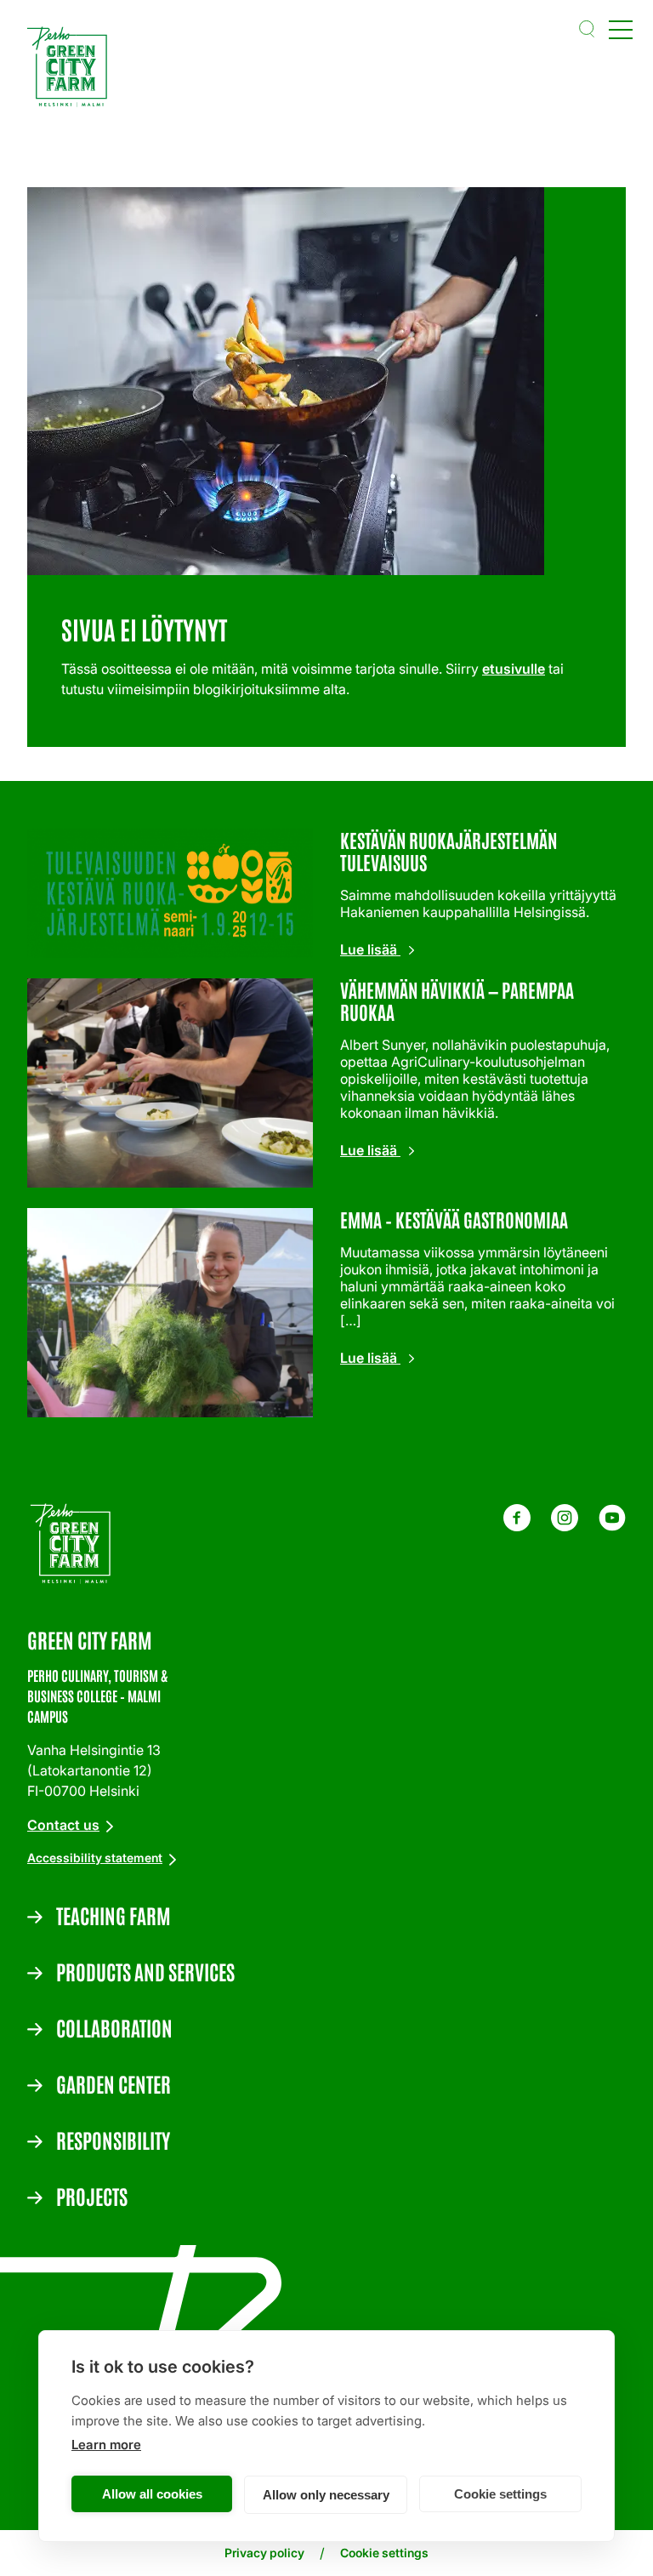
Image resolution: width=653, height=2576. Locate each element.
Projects (92, 2196)
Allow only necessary (326, 2495)
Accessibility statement (95, 1858)
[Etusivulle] (71, 69)
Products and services (145, 1971)
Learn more (106, 2445)
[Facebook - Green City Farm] (517, 1526)
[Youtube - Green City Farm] (612, 1526)
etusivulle (514, 669)
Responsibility (113, 2140)
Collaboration (114, 2027)
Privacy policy (264, 2553)
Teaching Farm (114, 1915)
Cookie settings (500, 2494)
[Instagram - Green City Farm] (565, 1526)
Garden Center (114, 2083)
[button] (587, 29)
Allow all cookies (152, 2494)
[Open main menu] (621, 29)
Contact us (63, 1825)
